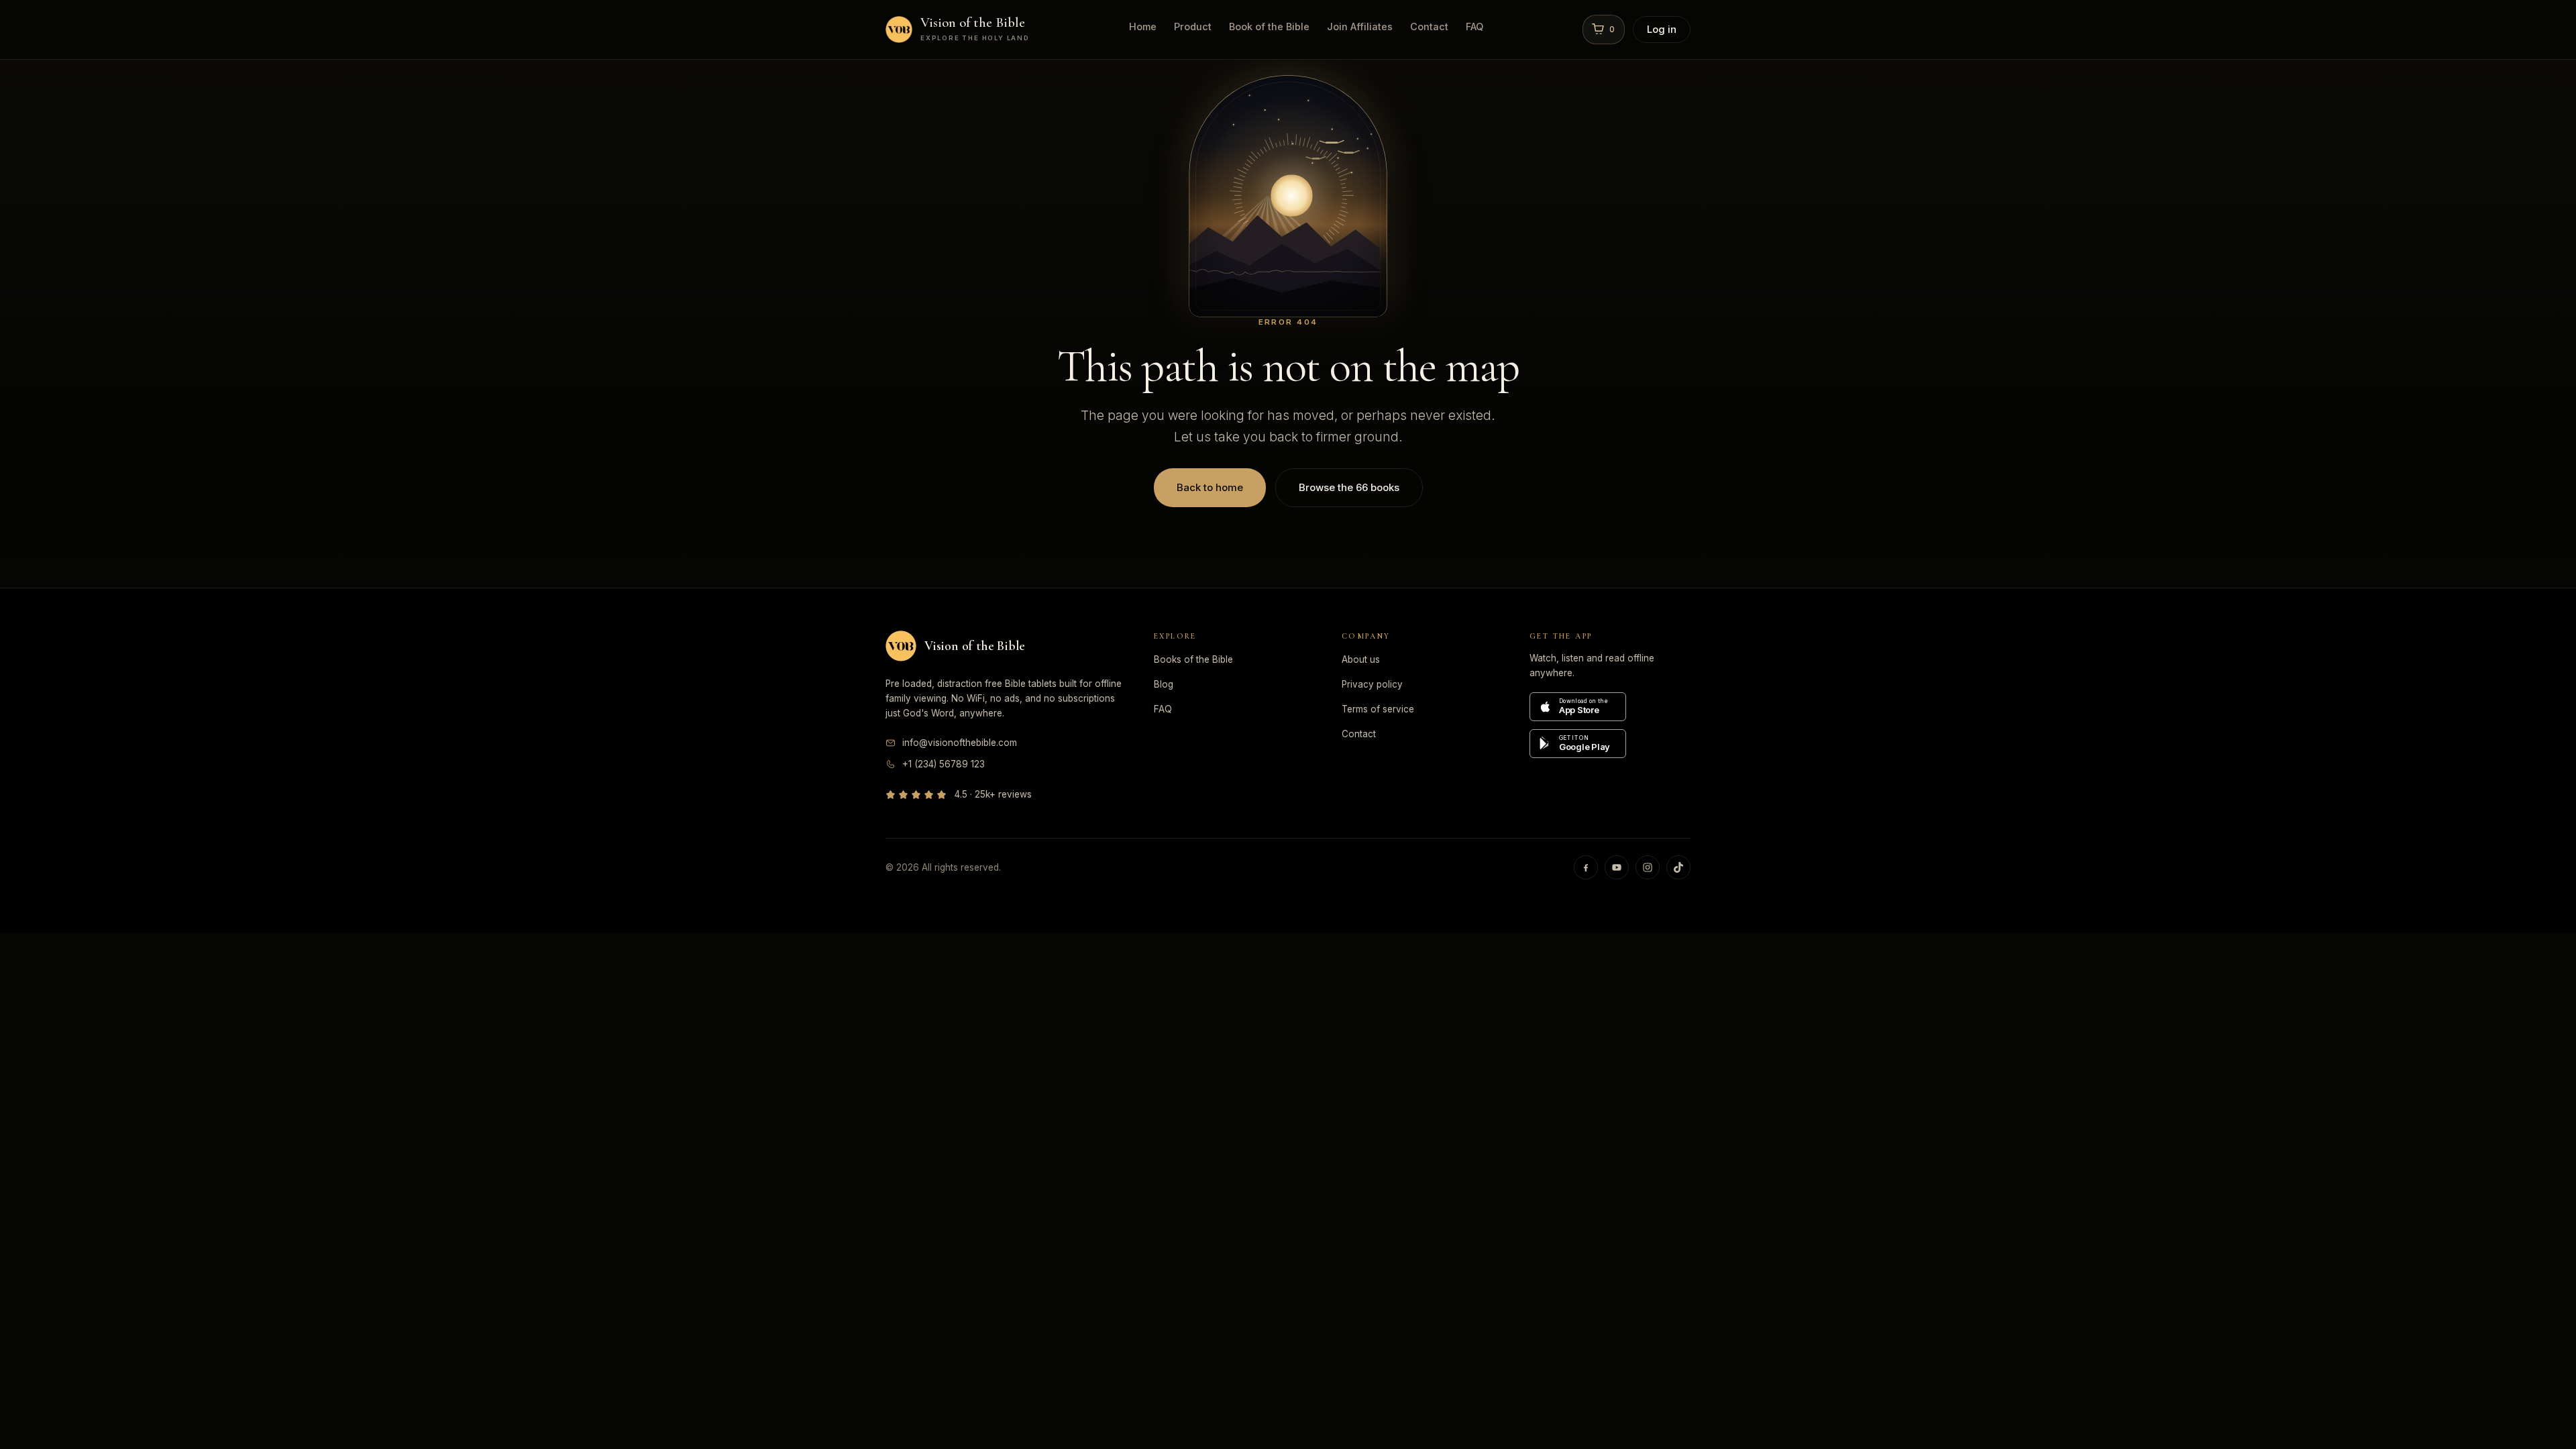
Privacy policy (1372, 684)
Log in (1662, 29)
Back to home (1210, 487)
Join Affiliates (1360, 26)
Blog (1164, 684)
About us (1361, 659)
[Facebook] (1586, 867)
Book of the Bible (1269, 26)
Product (1193, 26)
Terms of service (1378, 709)
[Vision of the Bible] (901, 646)
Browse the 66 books (1349, 487)
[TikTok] (1678, 867)
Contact (1429, 26)
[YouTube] (1617, 867)
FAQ (1474, 26)
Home (1143, 26)
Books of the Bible (1193, 659)
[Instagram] (1648, 867)
